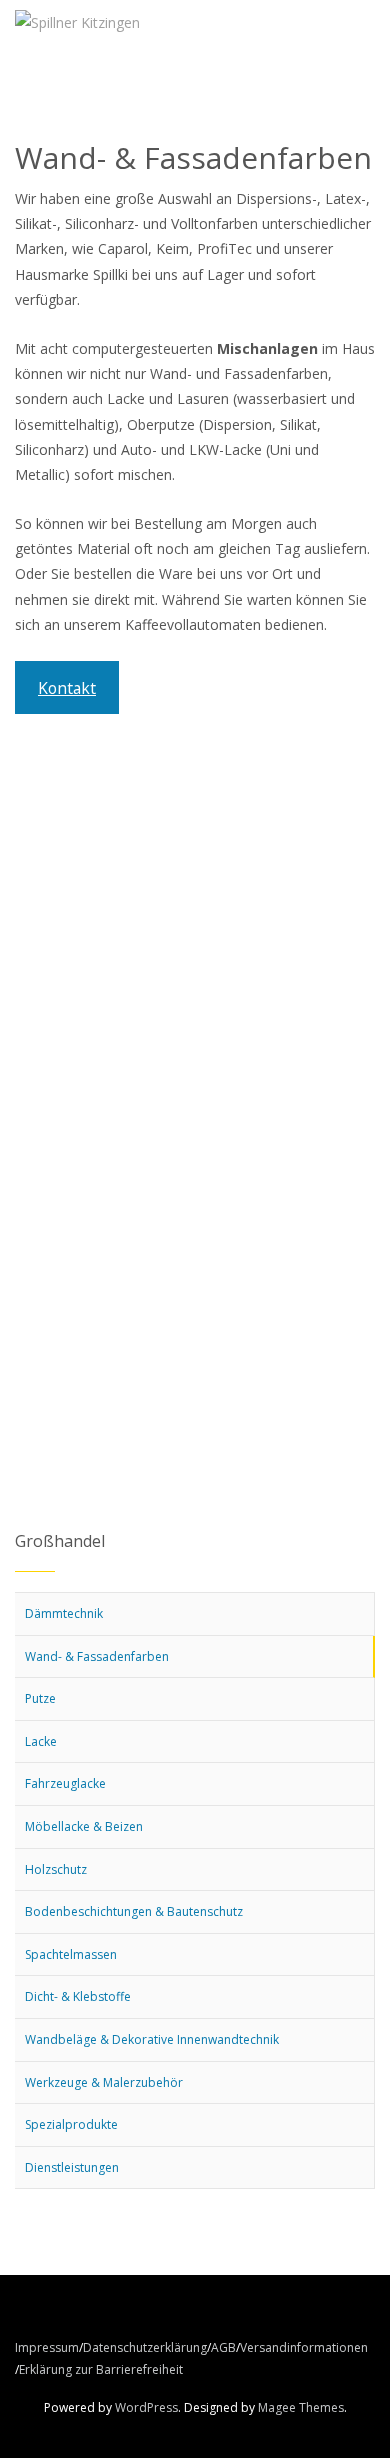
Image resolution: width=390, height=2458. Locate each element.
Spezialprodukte (71, 2124)
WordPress (146, 2407)
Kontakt (67, 688)
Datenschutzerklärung (145, 2347)
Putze (40, 1698)
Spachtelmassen (71, 1954)
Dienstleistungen (72, 2167)
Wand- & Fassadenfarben (97, 1656)
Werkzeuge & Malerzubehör (104, 2082)
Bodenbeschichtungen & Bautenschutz (134, 1911)
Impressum (47, 2347)
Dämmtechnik (64, 1613)
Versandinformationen (304, 2347)
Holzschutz (56, 1869)
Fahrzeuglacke (65, 1783)
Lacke (41, 1741)
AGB (223, 2347)
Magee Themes (301, 2407)
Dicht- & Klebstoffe (78, 1996)
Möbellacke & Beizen (84, 1826)
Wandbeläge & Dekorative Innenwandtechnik (152, 2039)
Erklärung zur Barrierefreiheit (101, 2369)
